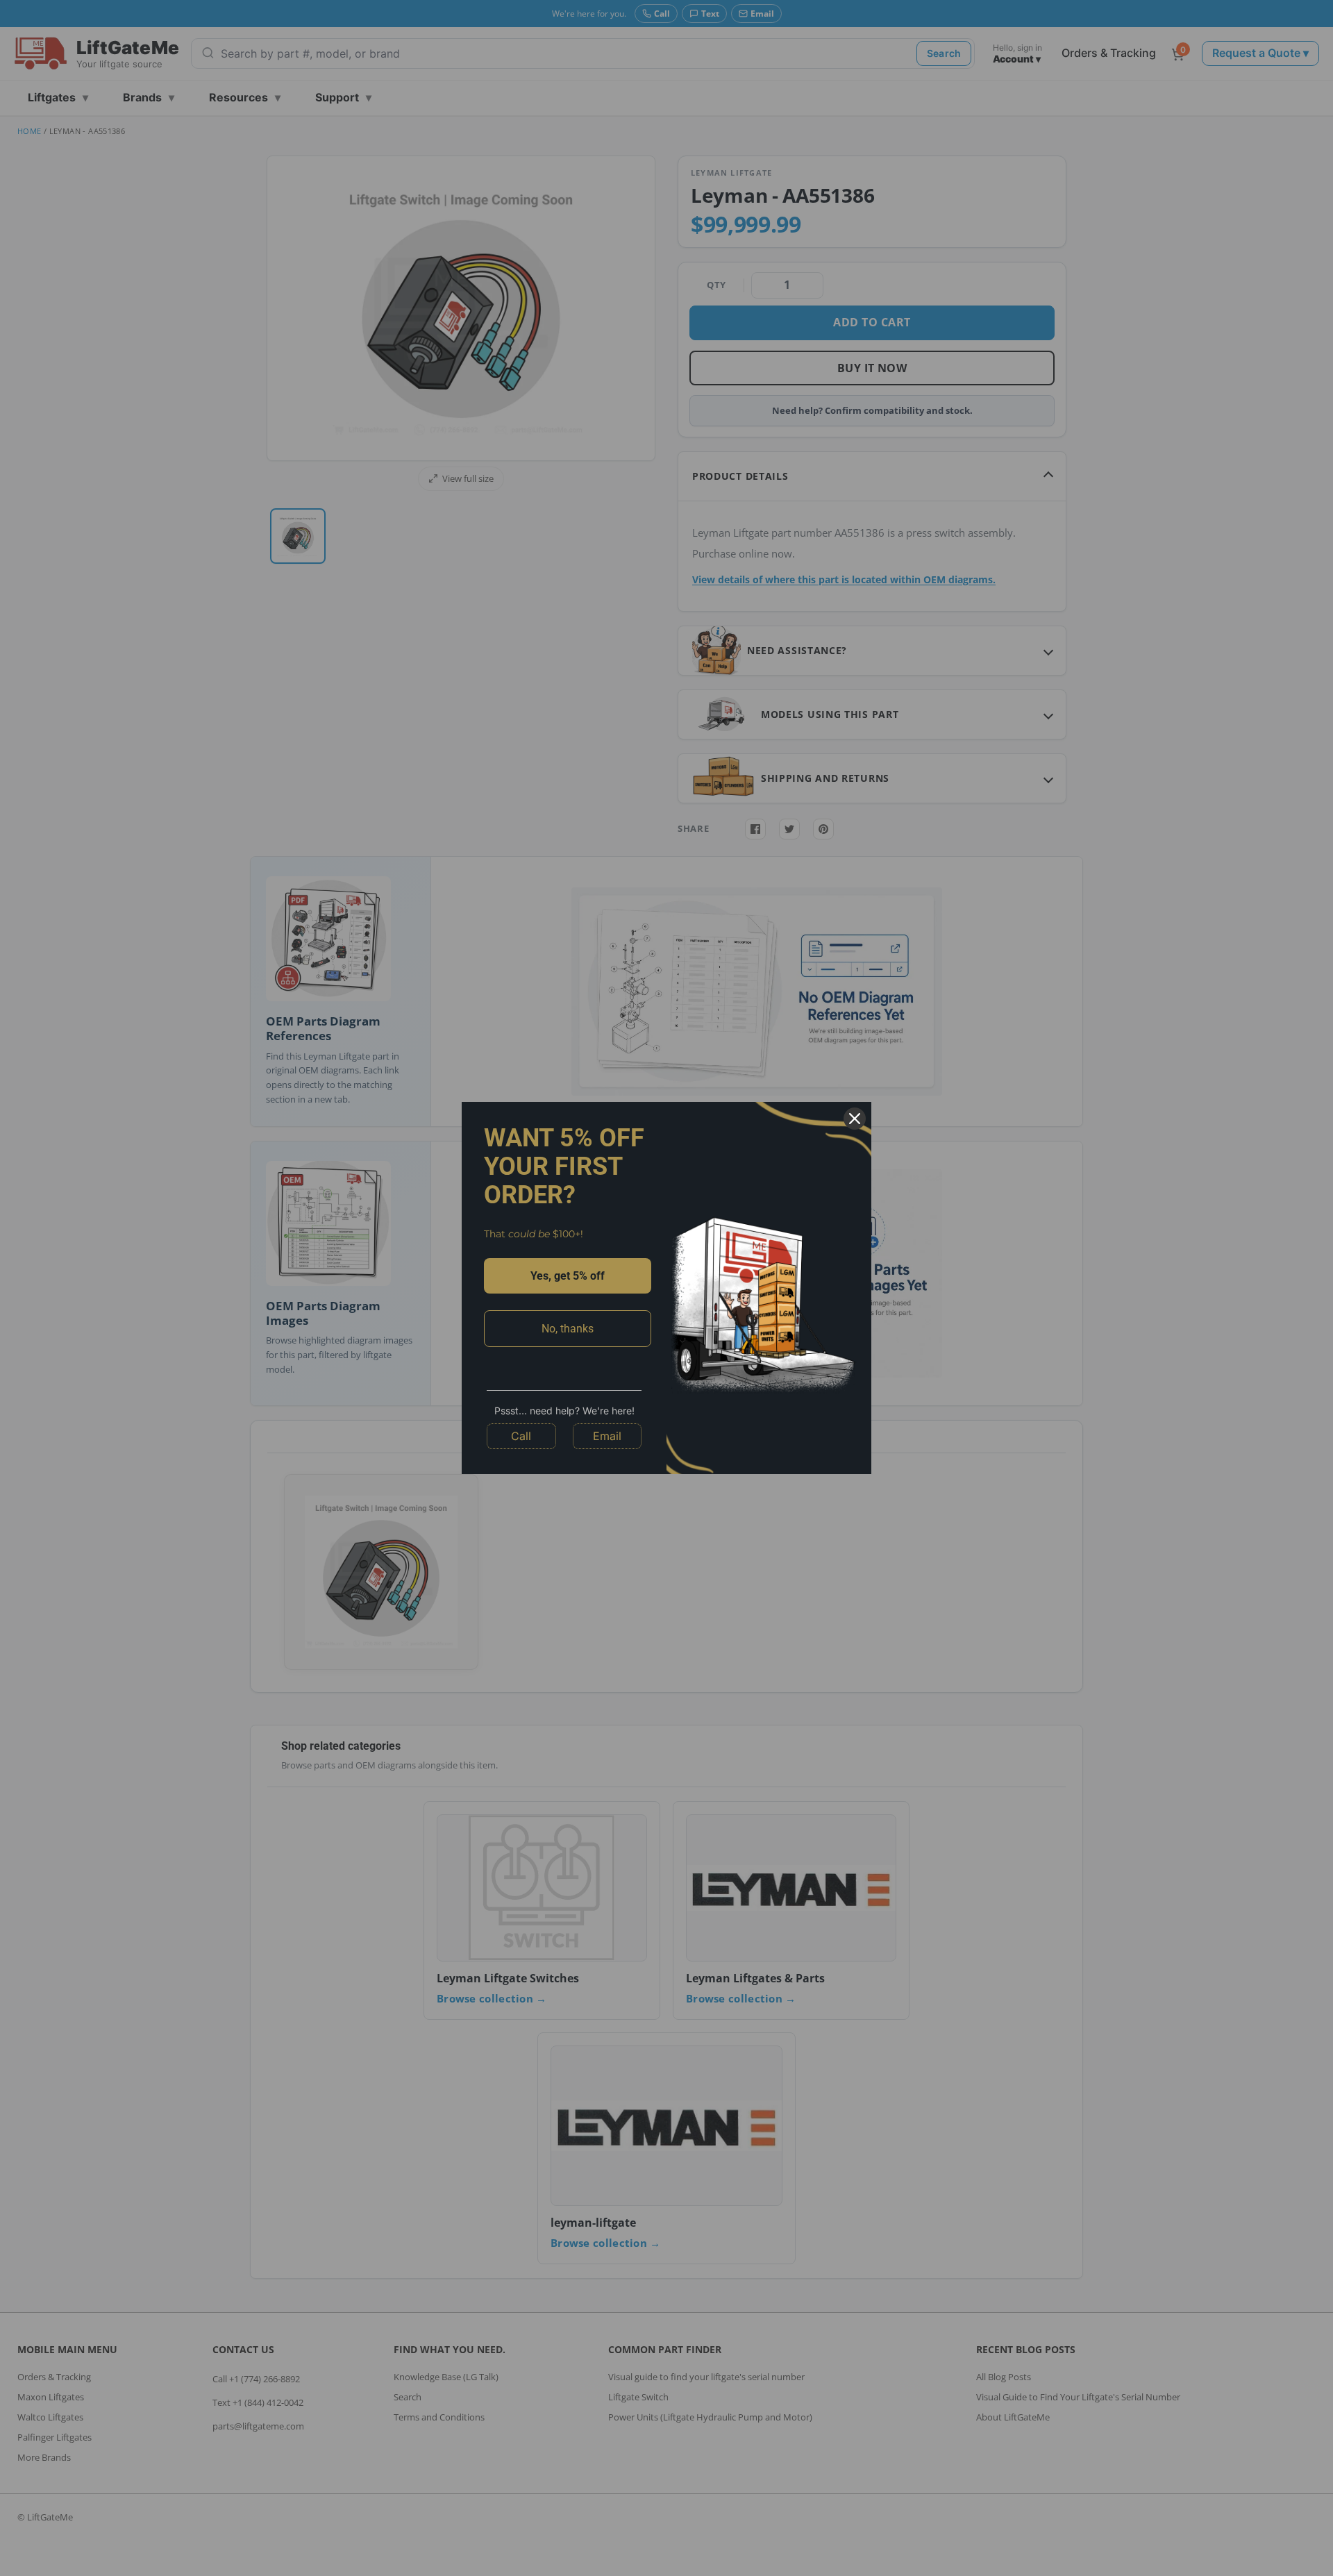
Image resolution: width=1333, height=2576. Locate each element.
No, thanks (568, 1329)
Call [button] (521, 1436)
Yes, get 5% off (568, 1276)
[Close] (855, 1119)
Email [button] (607, 1436)
